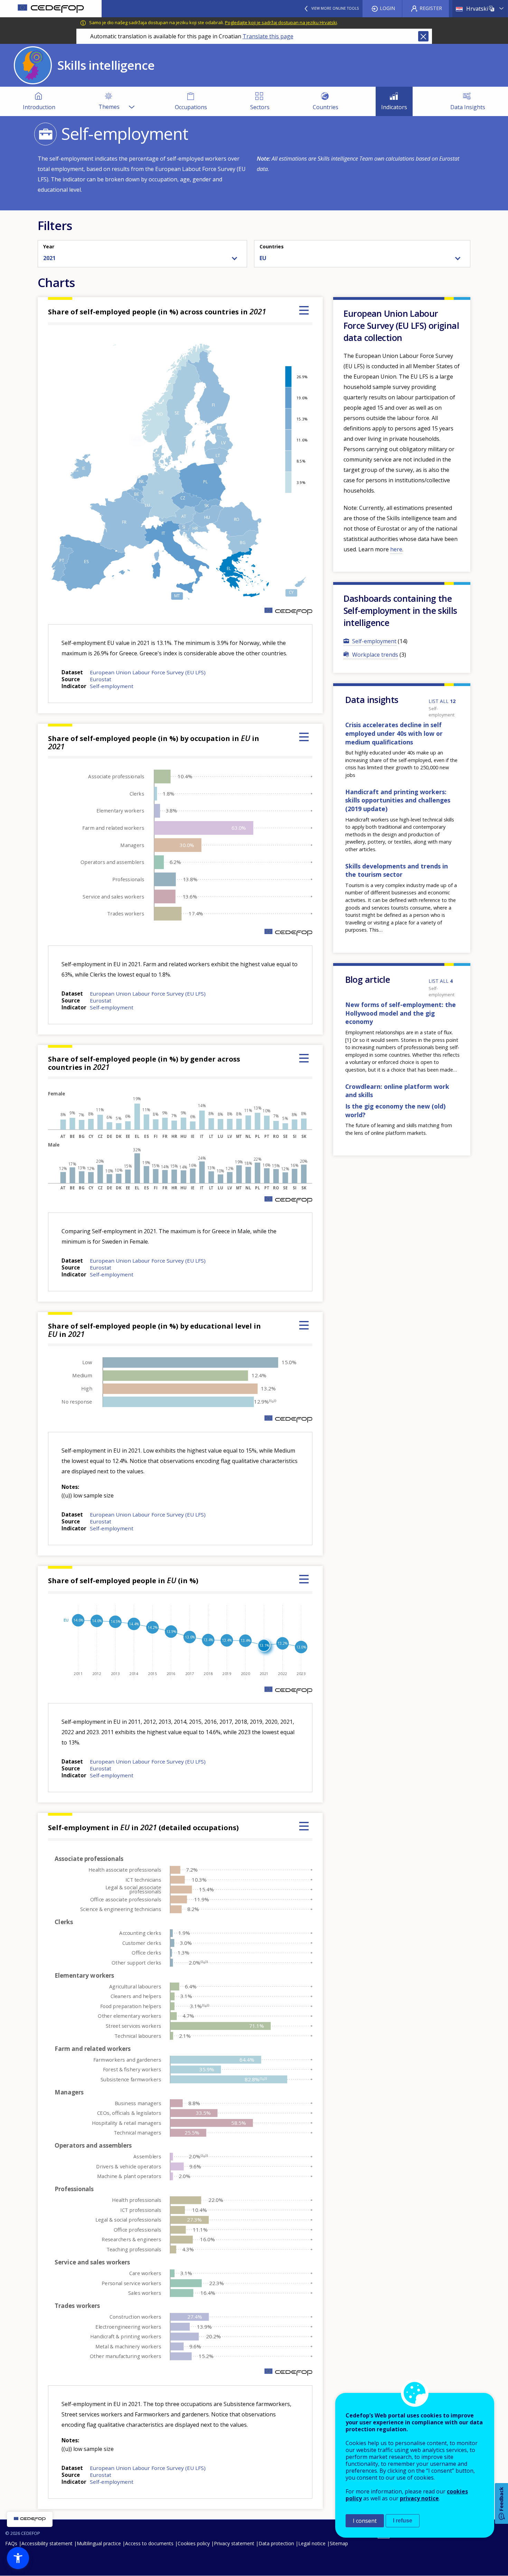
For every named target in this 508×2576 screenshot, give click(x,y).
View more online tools (335, 8)
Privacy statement (234, 2543)
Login (387, 8)
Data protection (276, 2543)
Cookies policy (194, 2543)
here (396, 549)
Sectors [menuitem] (260, 107)
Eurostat (101, 679)
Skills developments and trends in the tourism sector (397, 870)
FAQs (11, 2543)
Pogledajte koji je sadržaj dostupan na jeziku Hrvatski (281, 22)
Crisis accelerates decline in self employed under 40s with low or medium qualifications (394, 733)
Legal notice (312, 2543)
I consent (365, 2521)
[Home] (51, 9)
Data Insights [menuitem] (468, 107)
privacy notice (419, 2498)
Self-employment (112, 686)
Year (49, 246)
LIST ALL (442, 701)
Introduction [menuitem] (39, 107)
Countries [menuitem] (326, 107)
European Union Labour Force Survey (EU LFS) (148, 672)
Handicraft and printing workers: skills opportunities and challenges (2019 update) (398, 800)
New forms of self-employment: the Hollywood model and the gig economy (401, 1013)
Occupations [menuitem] (191, 107)
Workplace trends (375, 655)
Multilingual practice (99, 2543)
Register (431, 8)
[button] (18, 2558)
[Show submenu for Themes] (131, 101)
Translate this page (268, 36)
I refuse (403, 2521)
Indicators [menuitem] (394, 107)
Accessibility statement (47, 2543)
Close (423, 36)
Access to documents (149, 2543)
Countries (272, 246)
